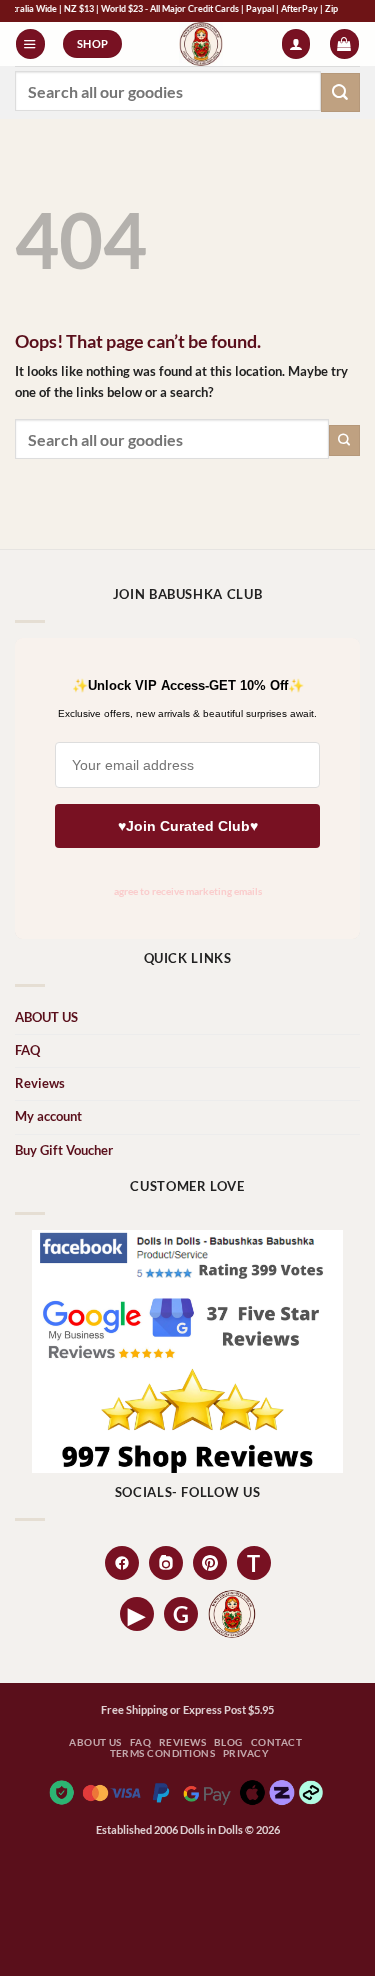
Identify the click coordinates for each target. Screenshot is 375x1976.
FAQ (27, 1050)
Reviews (40, 1083)
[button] (30, 43)
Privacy (246, 1753)
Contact (276, 1742)
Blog (228, 1742)
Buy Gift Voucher (64, 1150)
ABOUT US (46, 1017)
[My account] (296, 43)
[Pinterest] (210, 1563)
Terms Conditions (163, 1753)
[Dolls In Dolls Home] (232, 1614)
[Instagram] (166, 1563)
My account (48, 1116)
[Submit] (340, 92)
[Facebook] (122, 1563)
